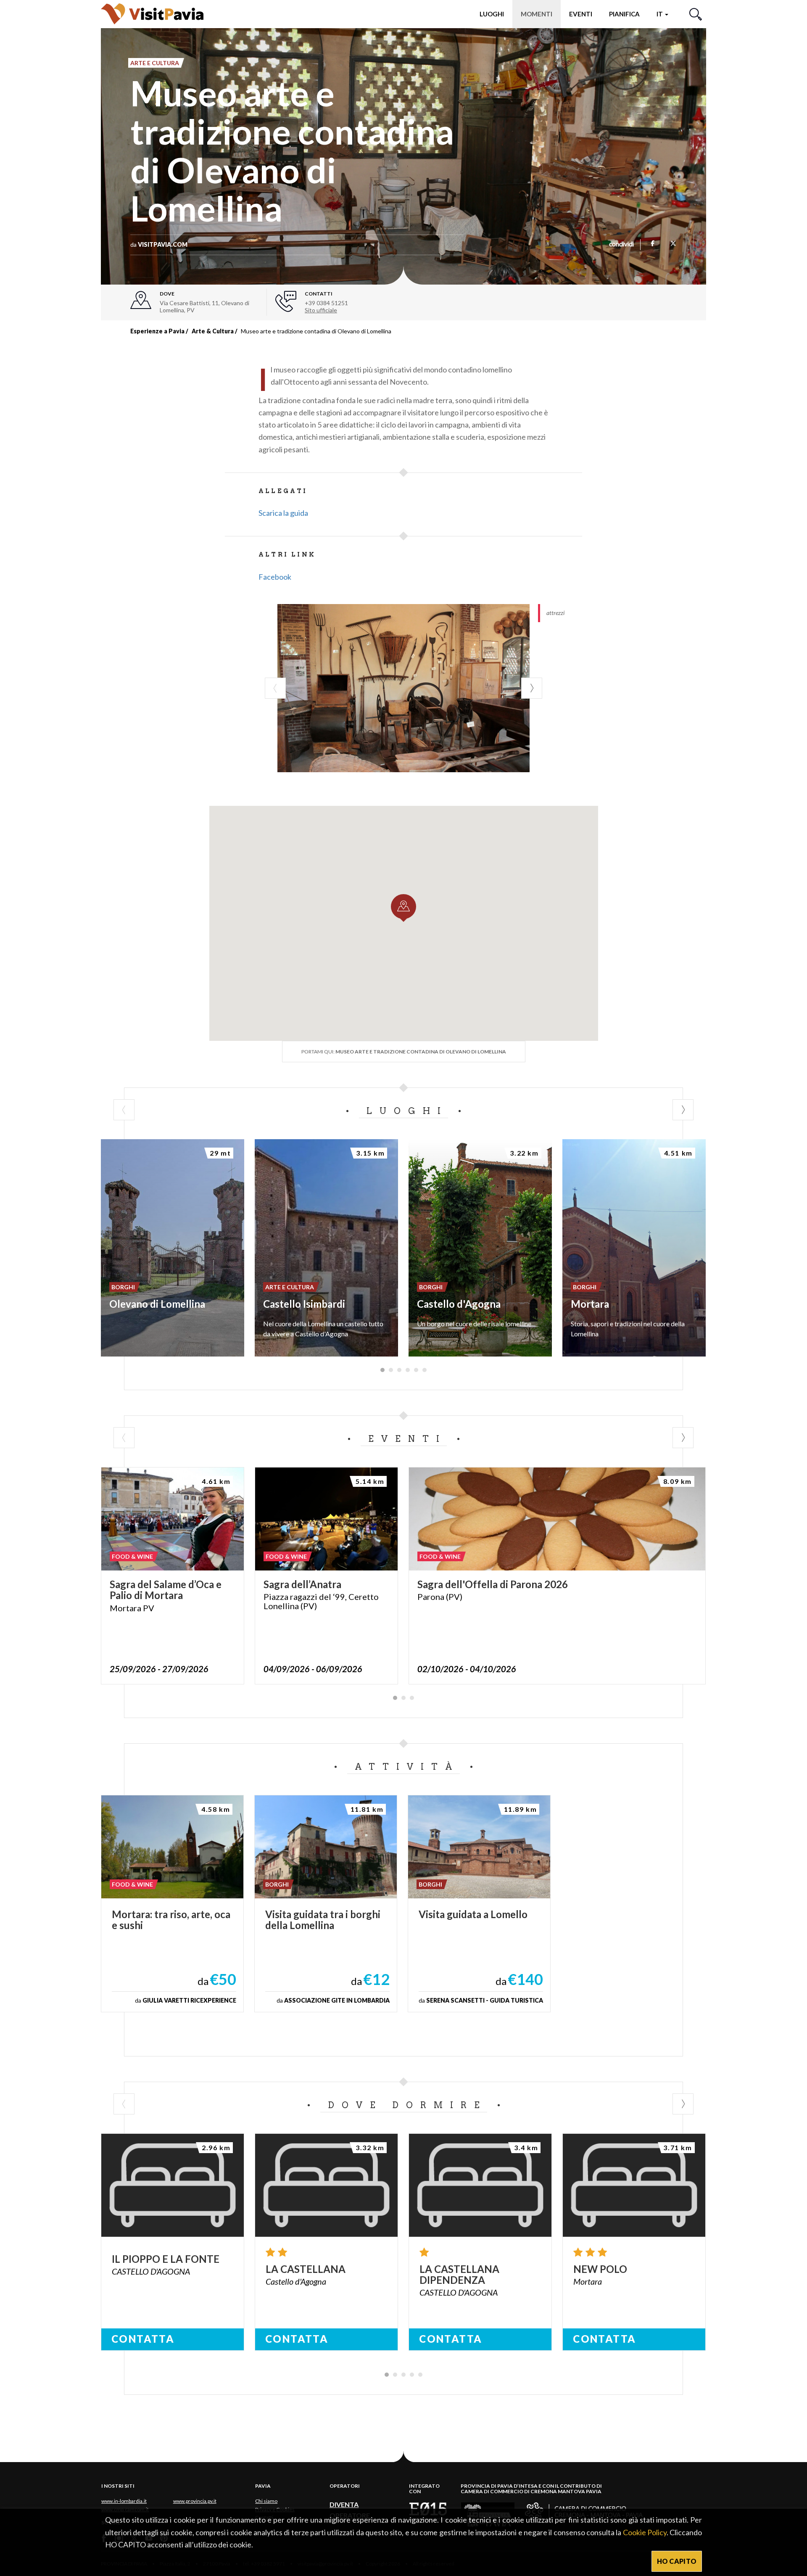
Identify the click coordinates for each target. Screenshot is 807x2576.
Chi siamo (266, 2501)
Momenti (537, 14)
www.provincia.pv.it (195, 2501)
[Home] (152, 14)
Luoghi (492, 14)
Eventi (581, 14)
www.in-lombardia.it (124, 2501)
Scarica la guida (283, 513)
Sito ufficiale (321, 310)
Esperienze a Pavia (157, 331)
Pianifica (624, 14)
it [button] (660, 14)
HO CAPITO (677, 2561)
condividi (621, 245)
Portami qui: (404, 1052)
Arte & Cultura (213, 331)
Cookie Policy (645, 2532)
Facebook (275, 577)
